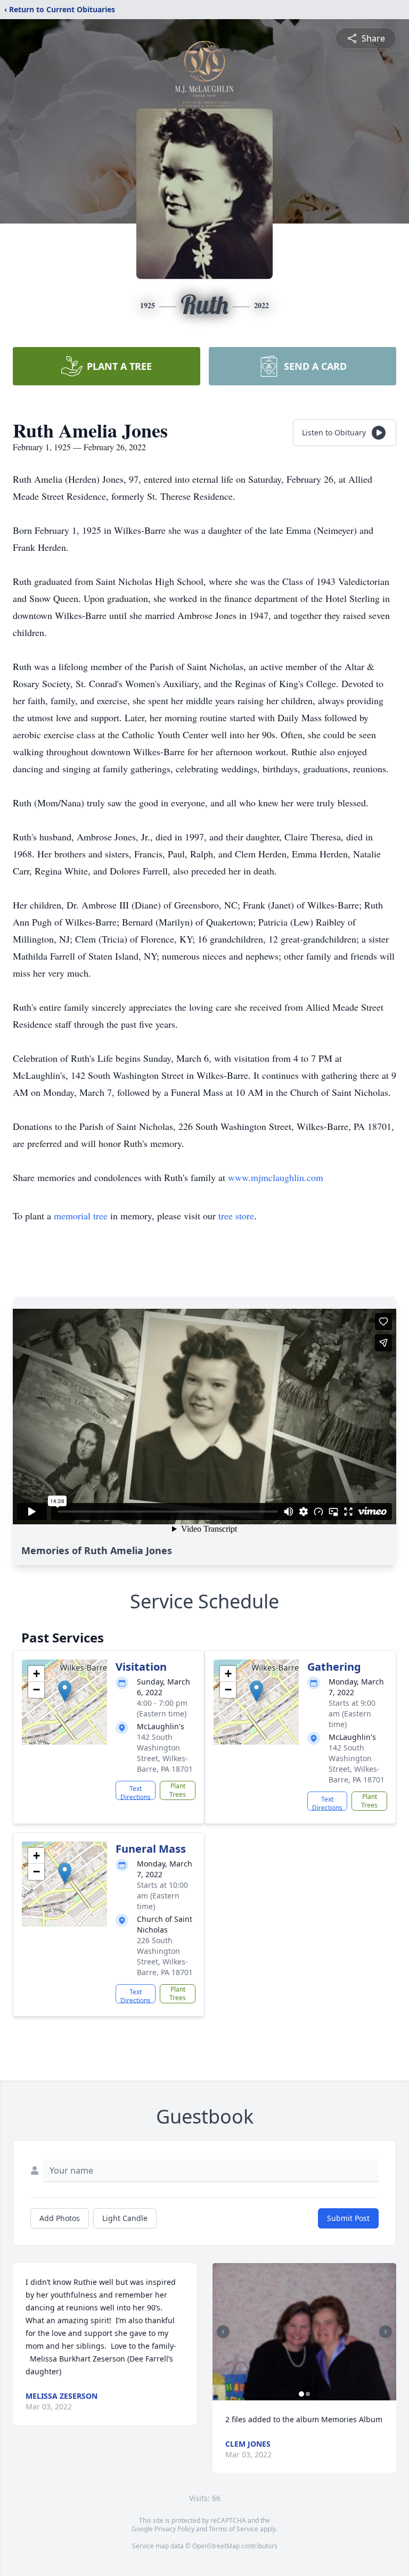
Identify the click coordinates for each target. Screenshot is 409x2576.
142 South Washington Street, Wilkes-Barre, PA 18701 (165, 1753)
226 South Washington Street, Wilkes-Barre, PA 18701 (165, 1956)
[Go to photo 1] (301, 2394)
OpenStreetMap (216, 2546)
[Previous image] (223, 2332)
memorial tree (81, 1216)
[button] (65, 1691)
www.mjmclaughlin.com (276, 1177)
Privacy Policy (174, 2529)
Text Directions (136, 1792)
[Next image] (386, 2332)
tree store (236, 1216)
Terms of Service (234, 2529)
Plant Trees (178, 1790)
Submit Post (348, 2218)
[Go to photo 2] (308, 2394)
